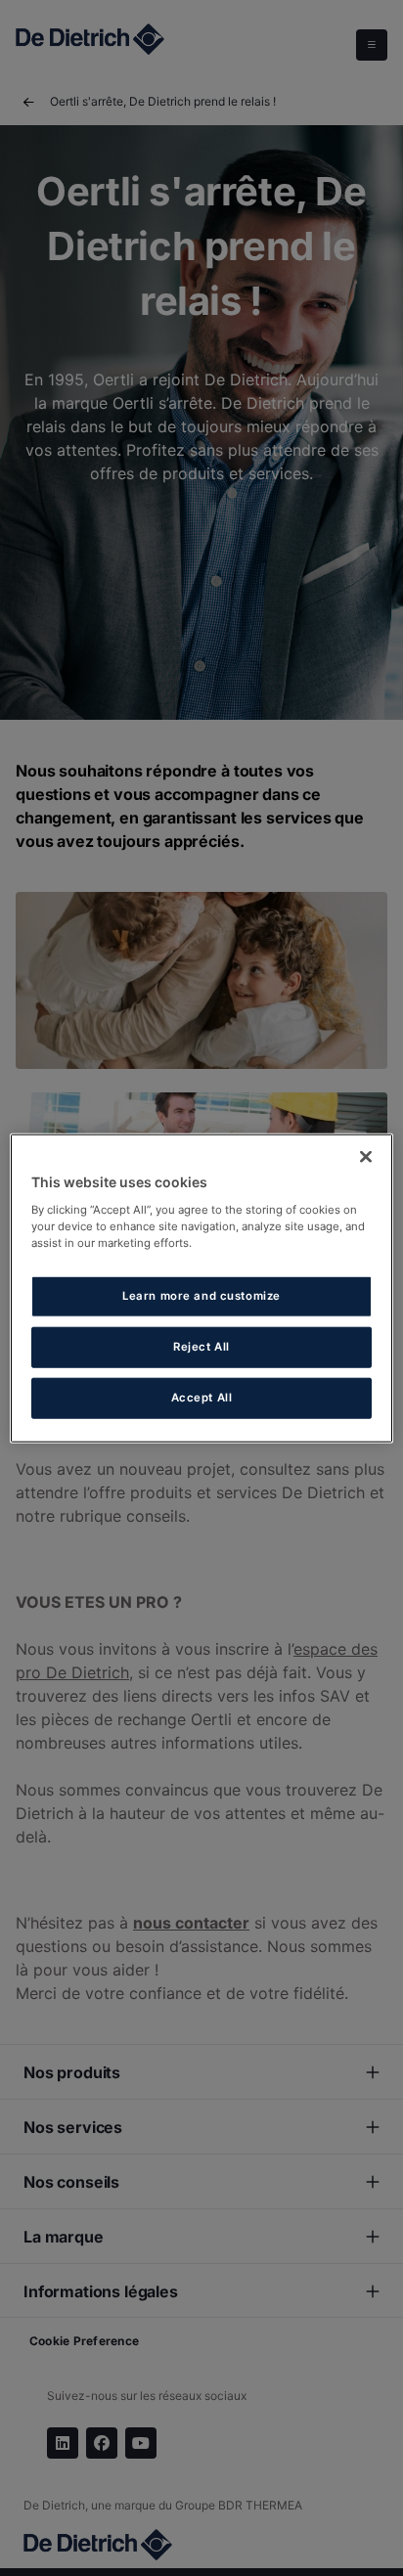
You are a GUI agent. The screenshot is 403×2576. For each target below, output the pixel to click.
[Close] (366, 1157)
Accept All (202, 1397)
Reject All (201, 1346)
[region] (201, 1288)
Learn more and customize (201, 1296)
